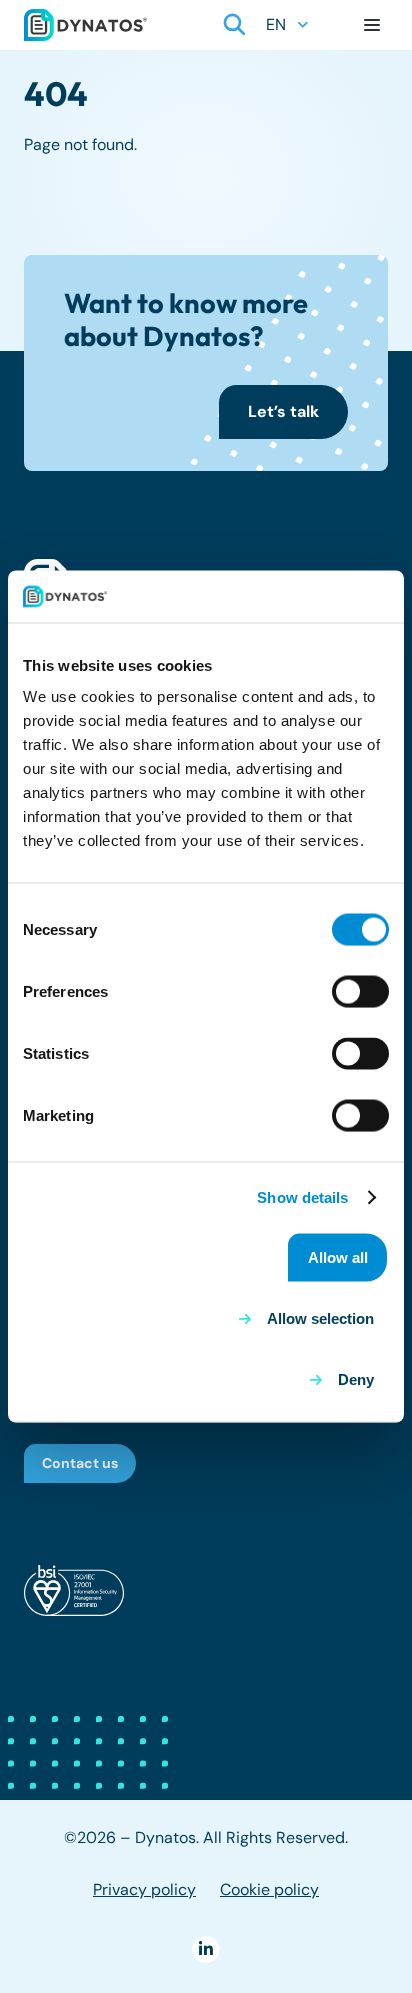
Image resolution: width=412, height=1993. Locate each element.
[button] (235, 25)
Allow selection (320, 1317)
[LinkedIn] (205, 1949)
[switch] (360, 992)
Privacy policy (144, 1889)
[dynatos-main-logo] (85, 25)
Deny (356, 1379)
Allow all (338, 1257)
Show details (302, 1196)
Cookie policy (269, 1889)
